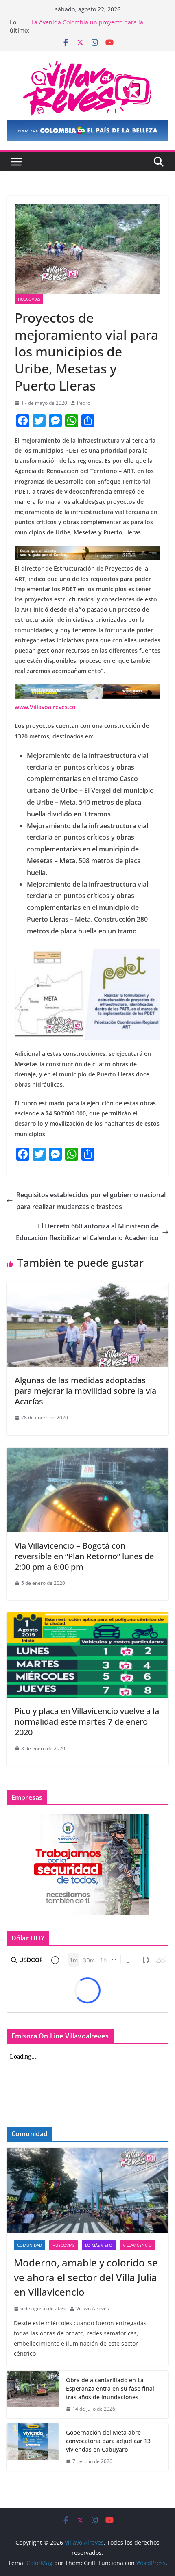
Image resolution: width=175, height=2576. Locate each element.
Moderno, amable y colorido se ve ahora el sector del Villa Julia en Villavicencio (86, 2277)
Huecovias (29, 299)
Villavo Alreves (93, 2308)
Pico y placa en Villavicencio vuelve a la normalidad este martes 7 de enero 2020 (87, 1722)
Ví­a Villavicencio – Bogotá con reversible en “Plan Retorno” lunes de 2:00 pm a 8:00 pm (84, 1556)
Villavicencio (137, 2245)
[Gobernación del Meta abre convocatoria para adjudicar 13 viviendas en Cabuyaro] (33, 2447)
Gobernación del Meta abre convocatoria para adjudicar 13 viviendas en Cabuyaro (108, 2441)
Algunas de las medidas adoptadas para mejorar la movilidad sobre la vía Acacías (85, 1391)
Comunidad (30, 2245)
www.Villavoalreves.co (45, 707)
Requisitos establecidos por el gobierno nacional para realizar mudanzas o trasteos (91, 1201)
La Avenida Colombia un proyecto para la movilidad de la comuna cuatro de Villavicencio (95, 26)
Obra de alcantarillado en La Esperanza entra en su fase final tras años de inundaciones (110, 2388)
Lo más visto (99, 2245)
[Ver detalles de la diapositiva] (87, 130)
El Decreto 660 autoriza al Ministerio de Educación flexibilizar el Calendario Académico (87, 1232)
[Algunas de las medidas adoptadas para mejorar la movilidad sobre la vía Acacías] (87, 1288)
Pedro (84, 403)
